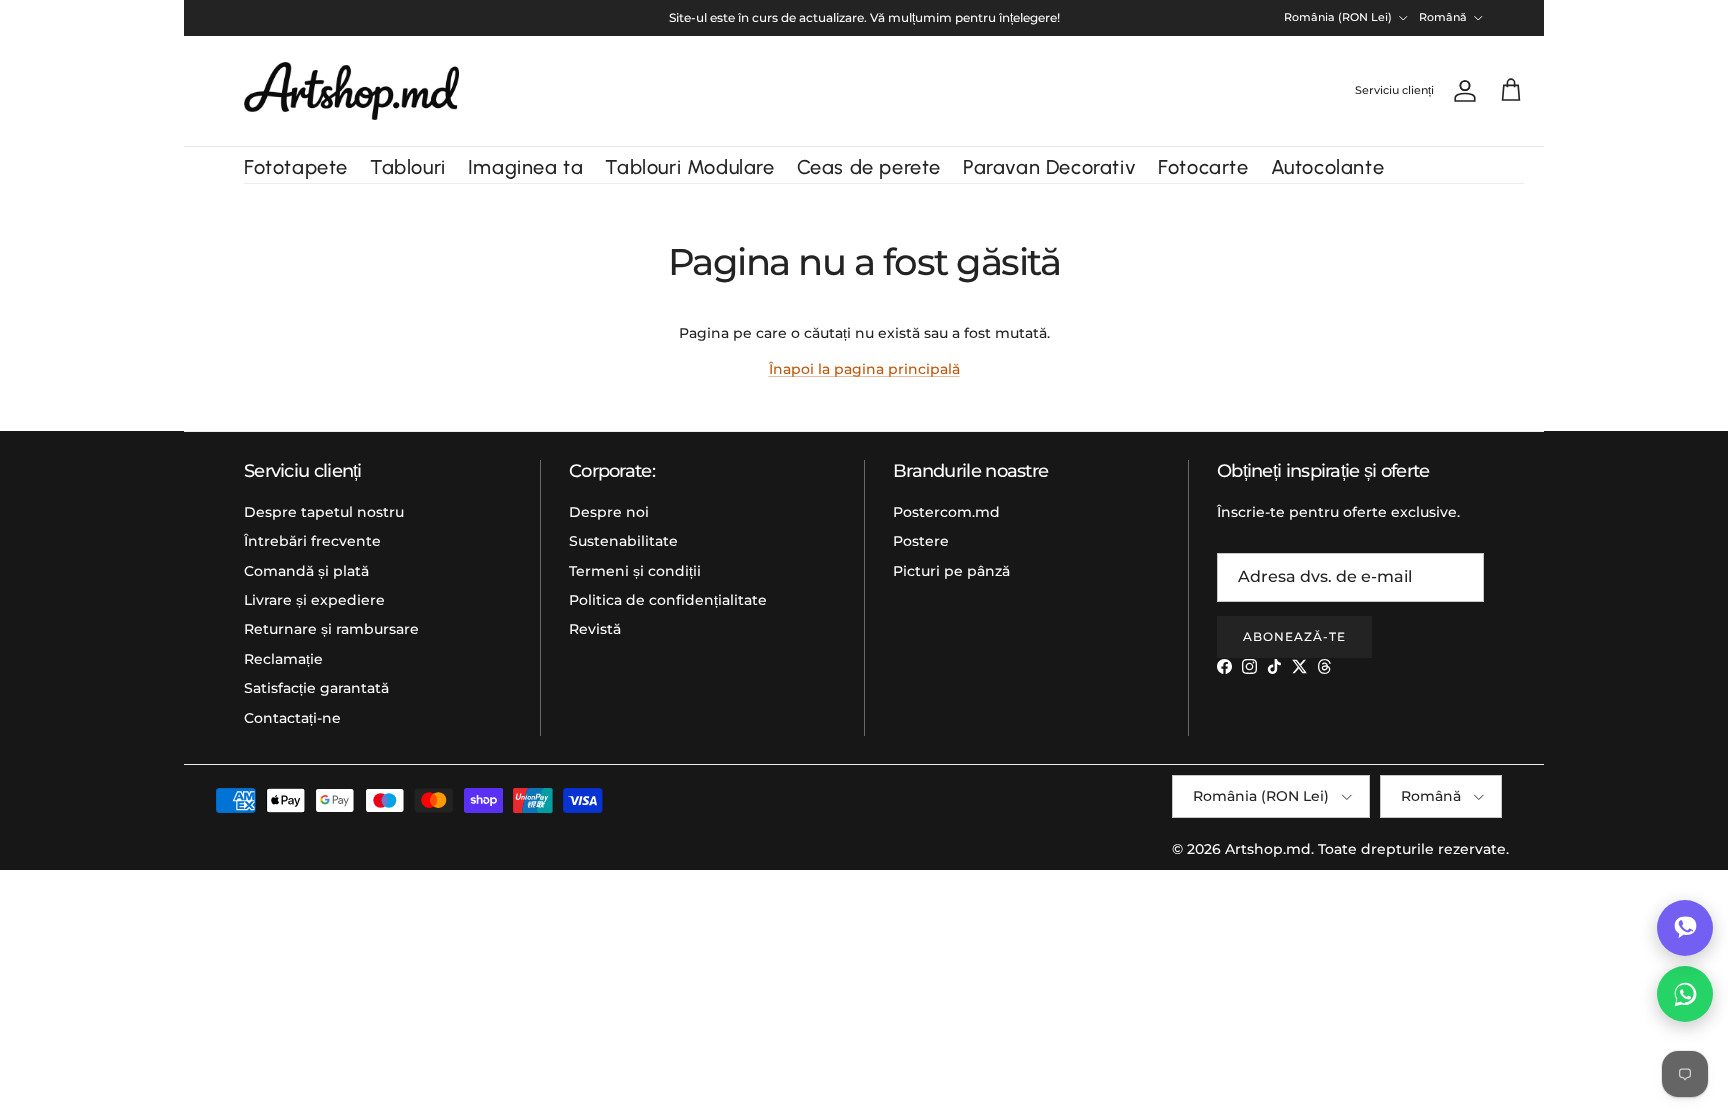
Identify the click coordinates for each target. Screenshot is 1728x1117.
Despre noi (609, 512)
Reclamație (283, 659)
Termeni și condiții (635, 571)
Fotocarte (1203, 167)
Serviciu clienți (1394, 90)
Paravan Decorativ (1049, 167)
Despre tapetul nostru (324, 512)
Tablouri (408, 167)
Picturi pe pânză (951, 571)
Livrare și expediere (314, 600)
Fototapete (296, 167)
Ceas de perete (869, 167)
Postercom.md (946, 512)
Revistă (595, 629)
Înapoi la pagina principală (864, 369)
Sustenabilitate (623, 541)
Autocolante (1328, 167)
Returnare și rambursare (331, 629)
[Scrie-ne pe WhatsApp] (1685, 994)
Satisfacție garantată (316, 688)
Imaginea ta (526, 167)
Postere (921, 541)
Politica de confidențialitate (668, 600)
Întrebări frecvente (312, 541)
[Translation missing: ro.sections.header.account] (1461, 91)
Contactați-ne (292, 718)
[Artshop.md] (351, 91)
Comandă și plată (306, 571)
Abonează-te (1294, 636)
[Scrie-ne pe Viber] (1685, 928)
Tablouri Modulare (689, 167)
